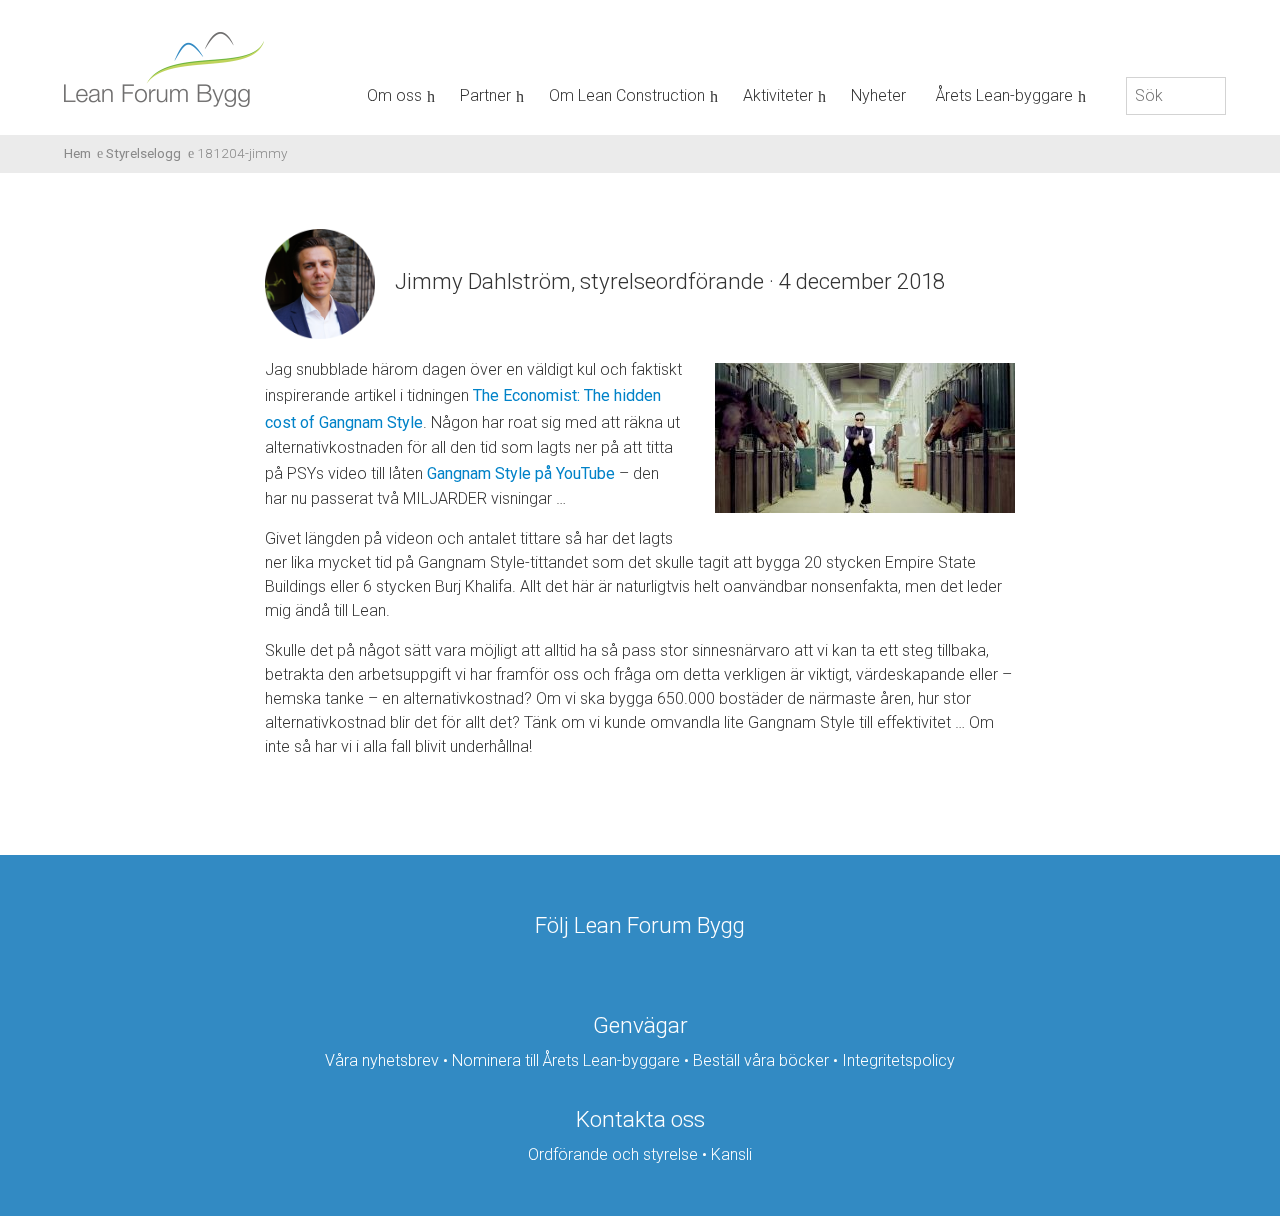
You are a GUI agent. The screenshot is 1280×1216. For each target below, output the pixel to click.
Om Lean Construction (627, 95)
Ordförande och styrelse (613, 1154)
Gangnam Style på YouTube (521, 473)
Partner (485, 95)
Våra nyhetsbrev (382, 1060)
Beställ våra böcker (761, 1060)
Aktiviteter (778, 95)
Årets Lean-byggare (1004, 95)
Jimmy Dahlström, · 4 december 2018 (670, 281)
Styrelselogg (143, 153)
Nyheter (878, 95)
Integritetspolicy (898, 1060)
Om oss (394, 95)
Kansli (731, 1154)
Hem (77, 153)
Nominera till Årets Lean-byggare (566, 1060)
